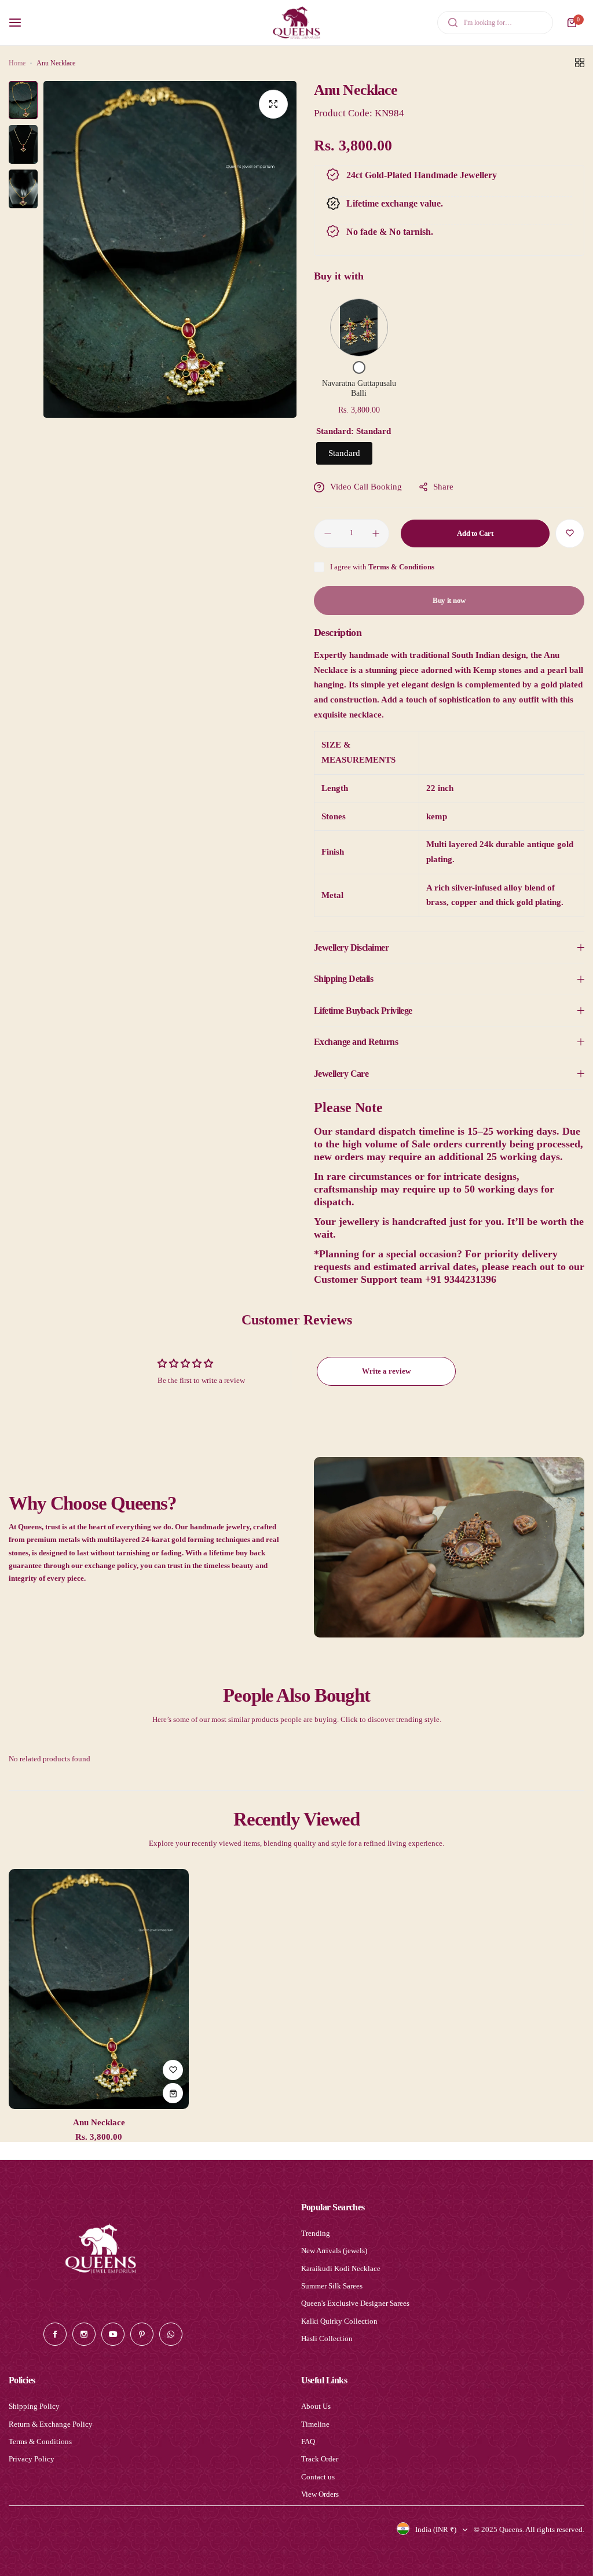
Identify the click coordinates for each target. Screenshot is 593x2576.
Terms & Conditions (401, 567)
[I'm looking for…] (453, 23)
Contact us (318, 2477)
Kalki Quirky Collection (339, 2321)
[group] (170, 250)
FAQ (308, 2441)
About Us (316, 2406)
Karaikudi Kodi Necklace (341, 2268)
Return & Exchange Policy (51, 2424)
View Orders (320, 2494)
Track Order (320, 2459)
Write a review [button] (386, 1371)
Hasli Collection (327, 2338)
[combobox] (495, 23)
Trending (316, 2233)
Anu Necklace (99, 2122)
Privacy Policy (32, 2459)
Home (17, 63)
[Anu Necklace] (99, 1989)
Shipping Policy (34, 2406)
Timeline (315, 2424)
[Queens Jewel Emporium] (296, 23)
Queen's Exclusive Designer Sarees (355, 2303)
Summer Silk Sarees (332, 2286)
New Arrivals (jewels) (334, 2251)
